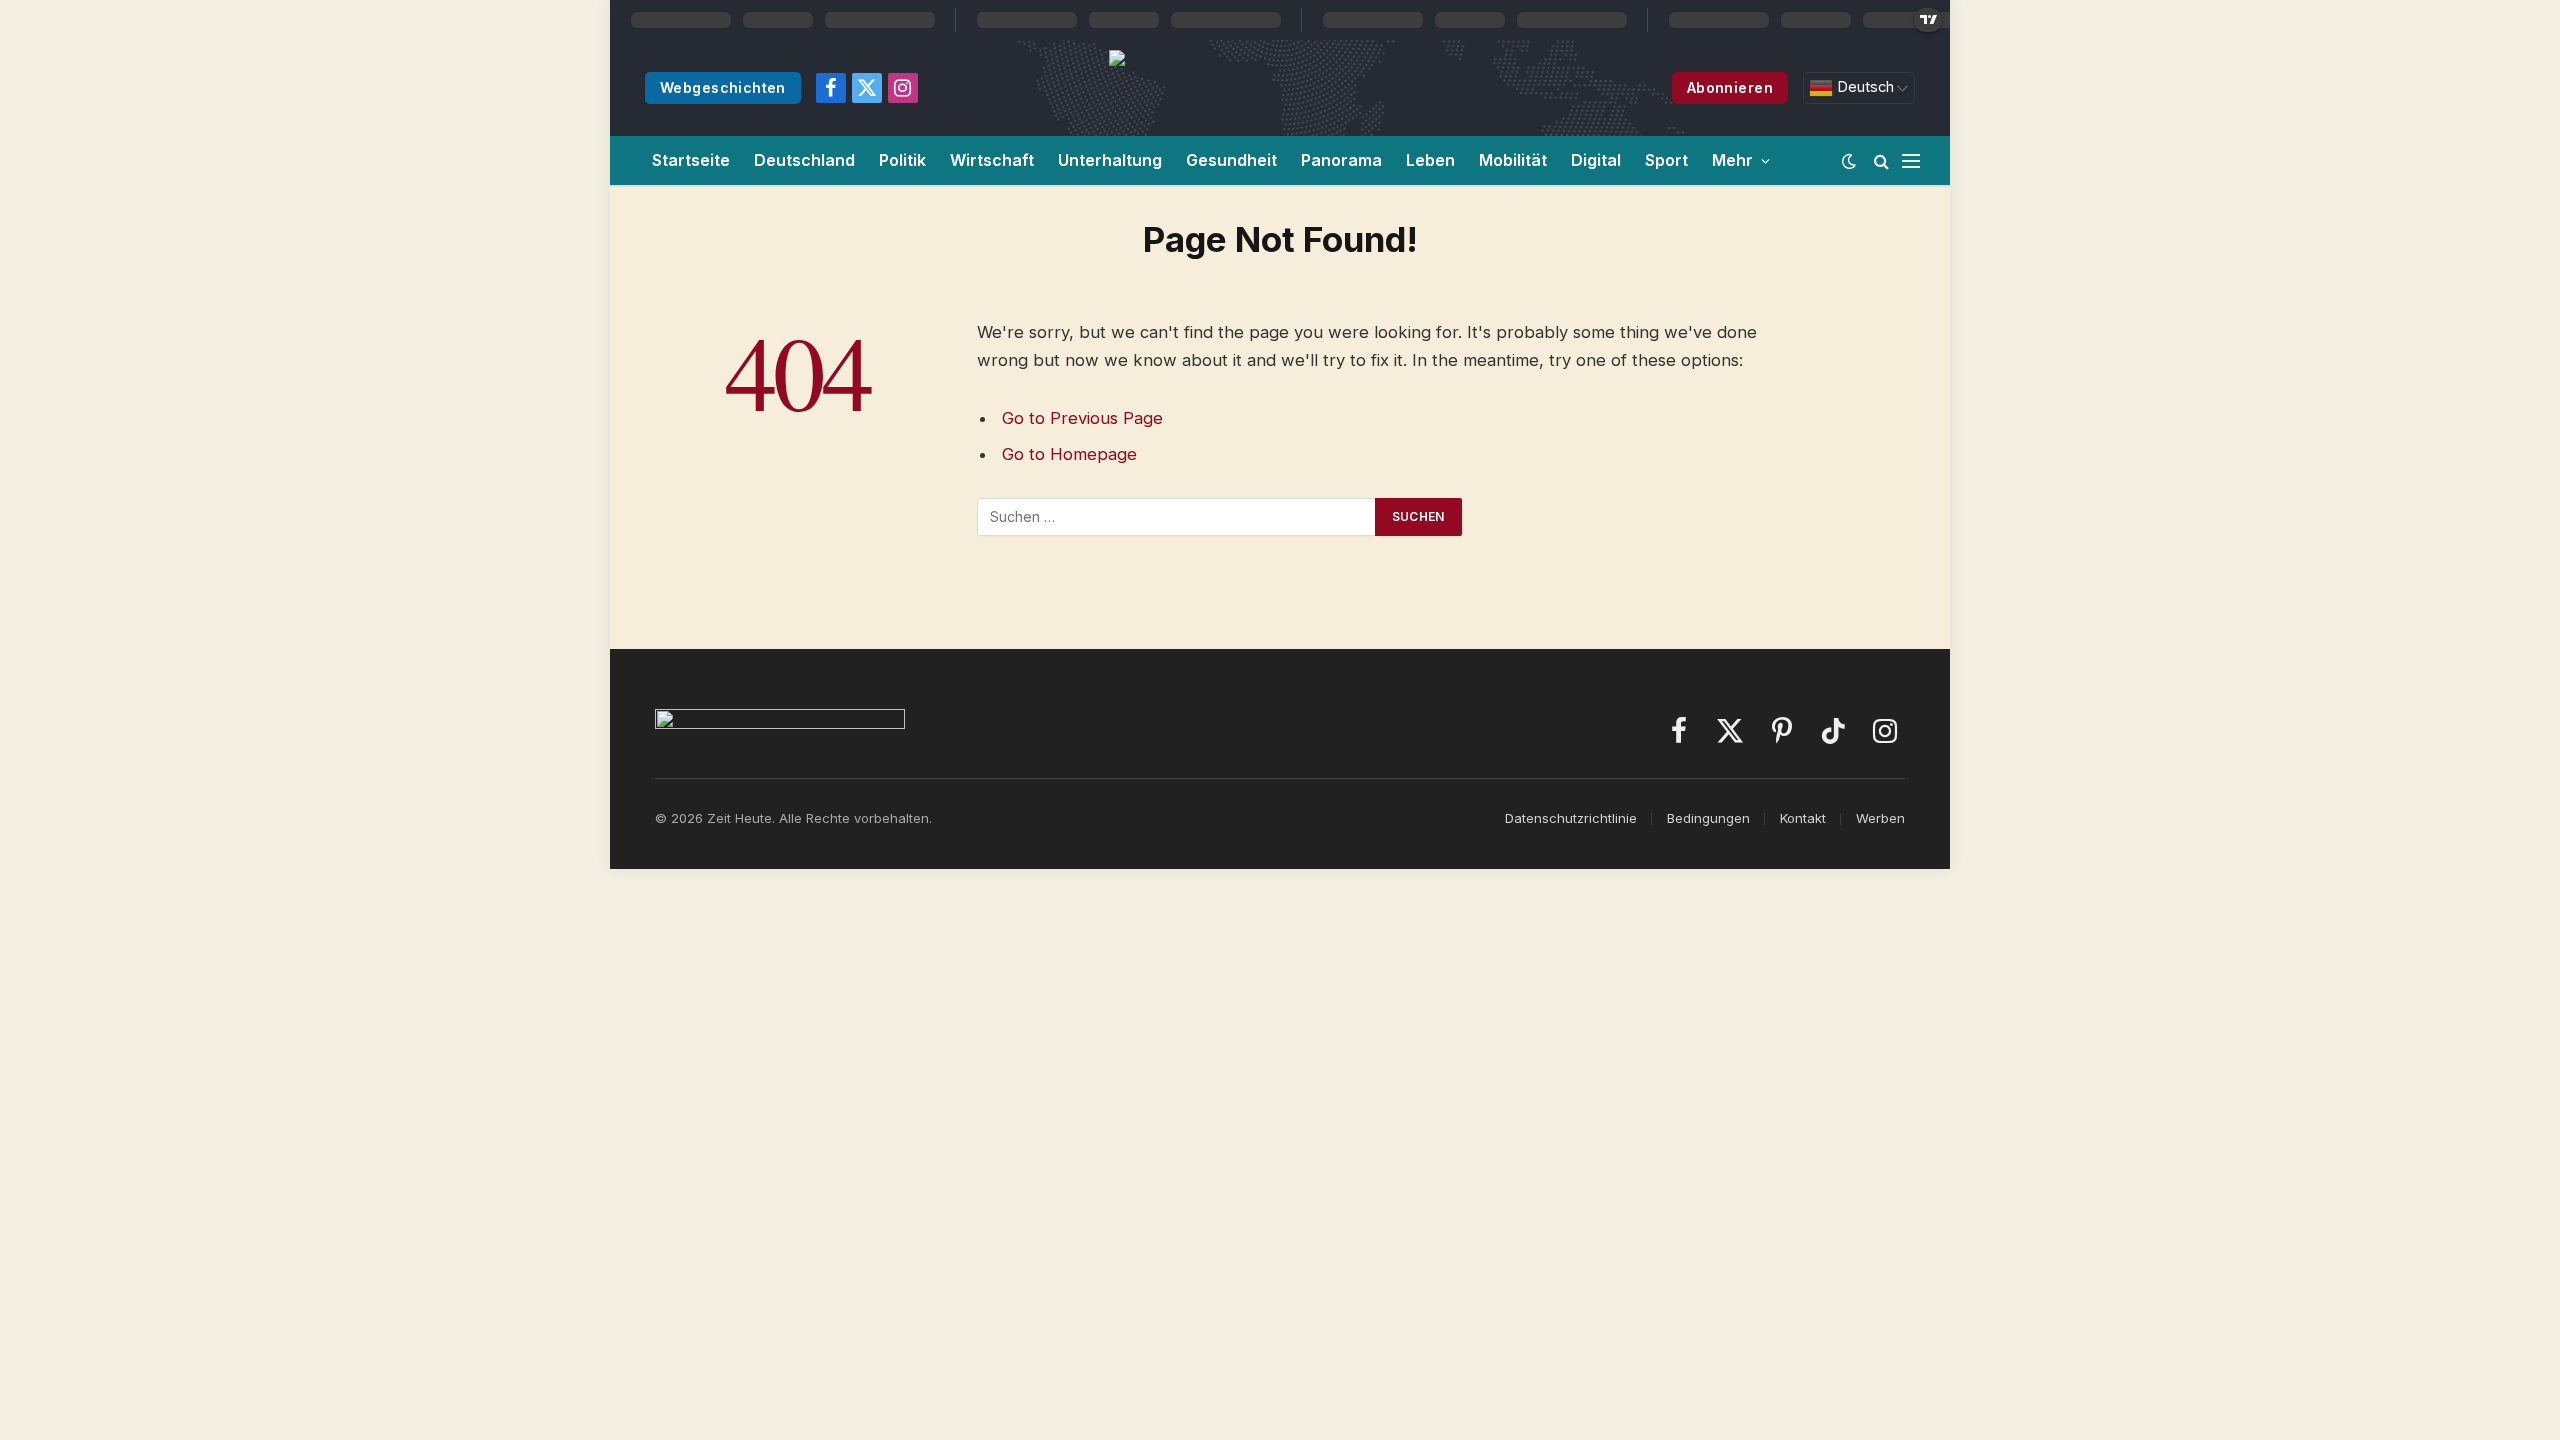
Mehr (1732, 160)
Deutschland (804, 160)
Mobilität (1513, 160)
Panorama (1341, 160)
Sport (1666, 160)
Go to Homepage (1069, 454)
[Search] (1881, 160)
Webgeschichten (723, 87)
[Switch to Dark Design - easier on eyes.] (1849, 161)
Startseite (691, 160)
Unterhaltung (1110, 160)
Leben (1430, 160)
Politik (902, 160)
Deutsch (1863, 87)
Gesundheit (1231, 160)
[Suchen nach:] (1177, 517)
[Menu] (1911, 160)
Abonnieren (1730, 87)
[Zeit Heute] (1302, 88)
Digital (1596, 160)
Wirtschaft (992, 160)
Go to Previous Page (1082, 418)
